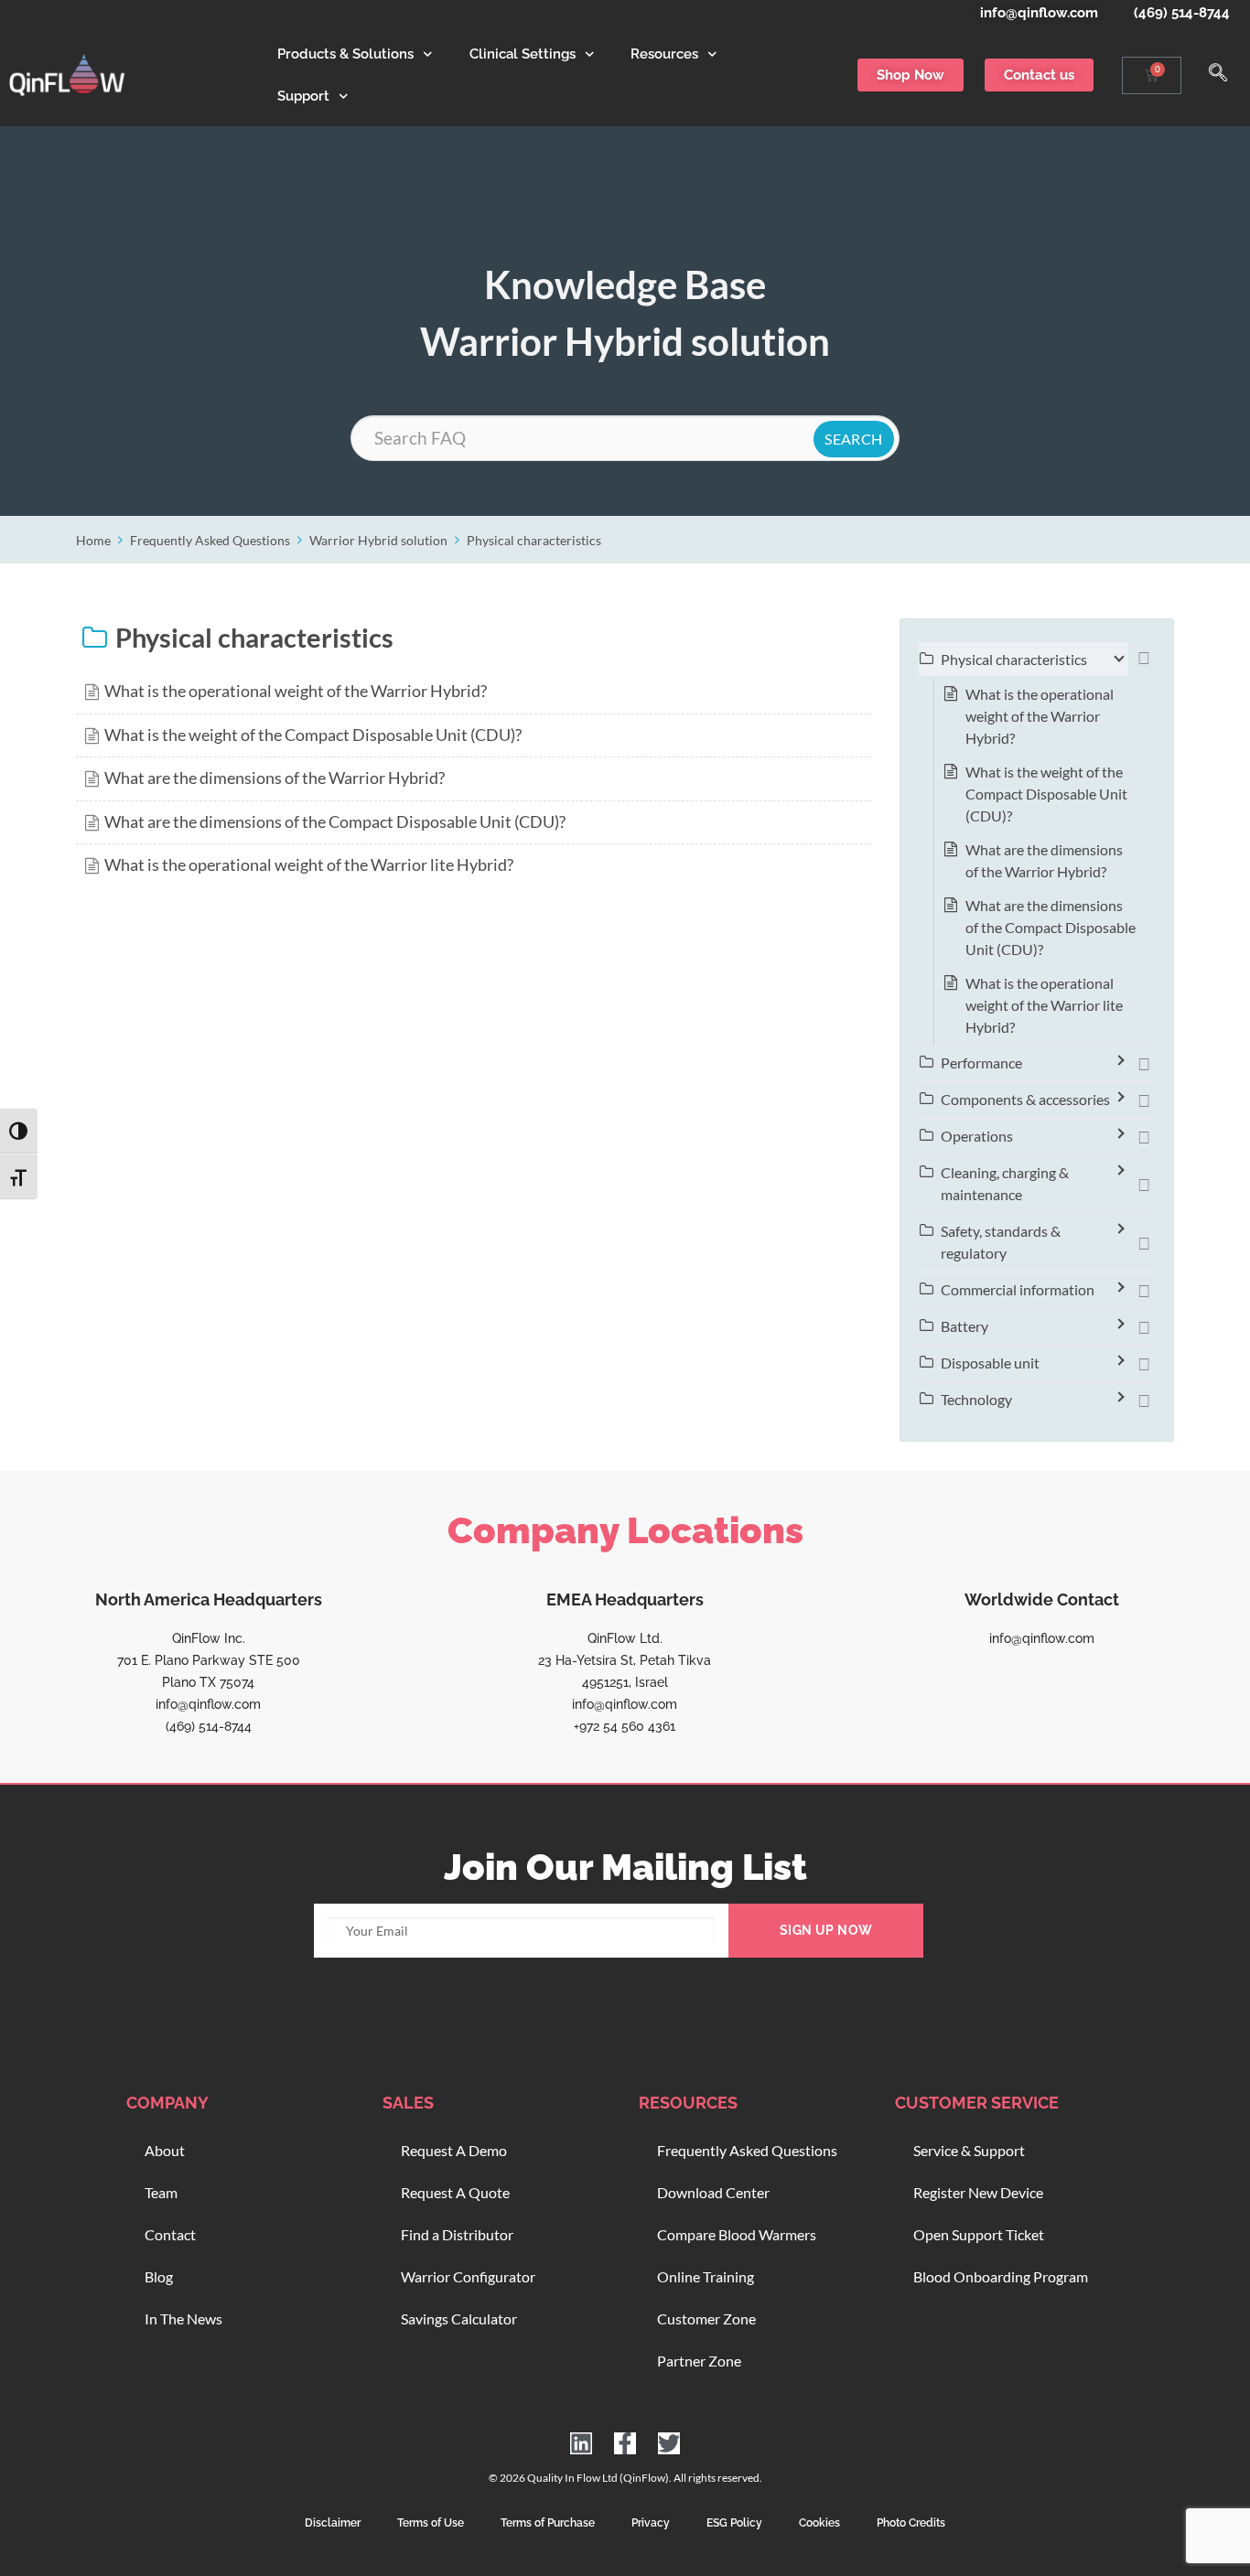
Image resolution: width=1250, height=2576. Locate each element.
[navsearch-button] (1218, 75)
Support (303, 96)
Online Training (706, 2276)
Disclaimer (333, 2523)
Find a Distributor (457, 2234)
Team (161, 2192)
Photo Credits (911, 2523)
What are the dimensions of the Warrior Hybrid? (275, 778)
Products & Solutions (345, 54)
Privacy (651, 2523)
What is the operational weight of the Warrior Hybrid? (296, 691)
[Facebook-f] (625, 2443)
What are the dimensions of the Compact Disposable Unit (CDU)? (335, 822)
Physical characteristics (534, 540)
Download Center (713, 2192)
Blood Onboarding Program (1001, 2276)
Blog (159, 2276)
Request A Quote (455, 2192)
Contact (170, 2234)
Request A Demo (454, 2150)
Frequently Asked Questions (210, 540)
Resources (664, 54)
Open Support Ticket (979, 2234)
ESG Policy (734, 2523)
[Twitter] (669, 2443)
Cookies (819, 2523)
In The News (183, 2318)
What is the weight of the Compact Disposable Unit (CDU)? (313, 735)
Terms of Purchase (548, 2523)
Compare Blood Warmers (737, 2234)
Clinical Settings (523, 54)
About (165, 2150)
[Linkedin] (581, 2443)
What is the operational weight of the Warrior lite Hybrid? (309, 865)
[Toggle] (1144, 660)
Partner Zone (699, 2361)
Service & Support (969, 2150)
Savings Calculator (459, 2318)
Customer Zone (706, 2318)
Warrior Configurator (468, 2276)
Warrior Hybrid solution (378, 540)
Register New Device (978, 2192)
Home (93, 540)
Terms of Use (431, 2523)
